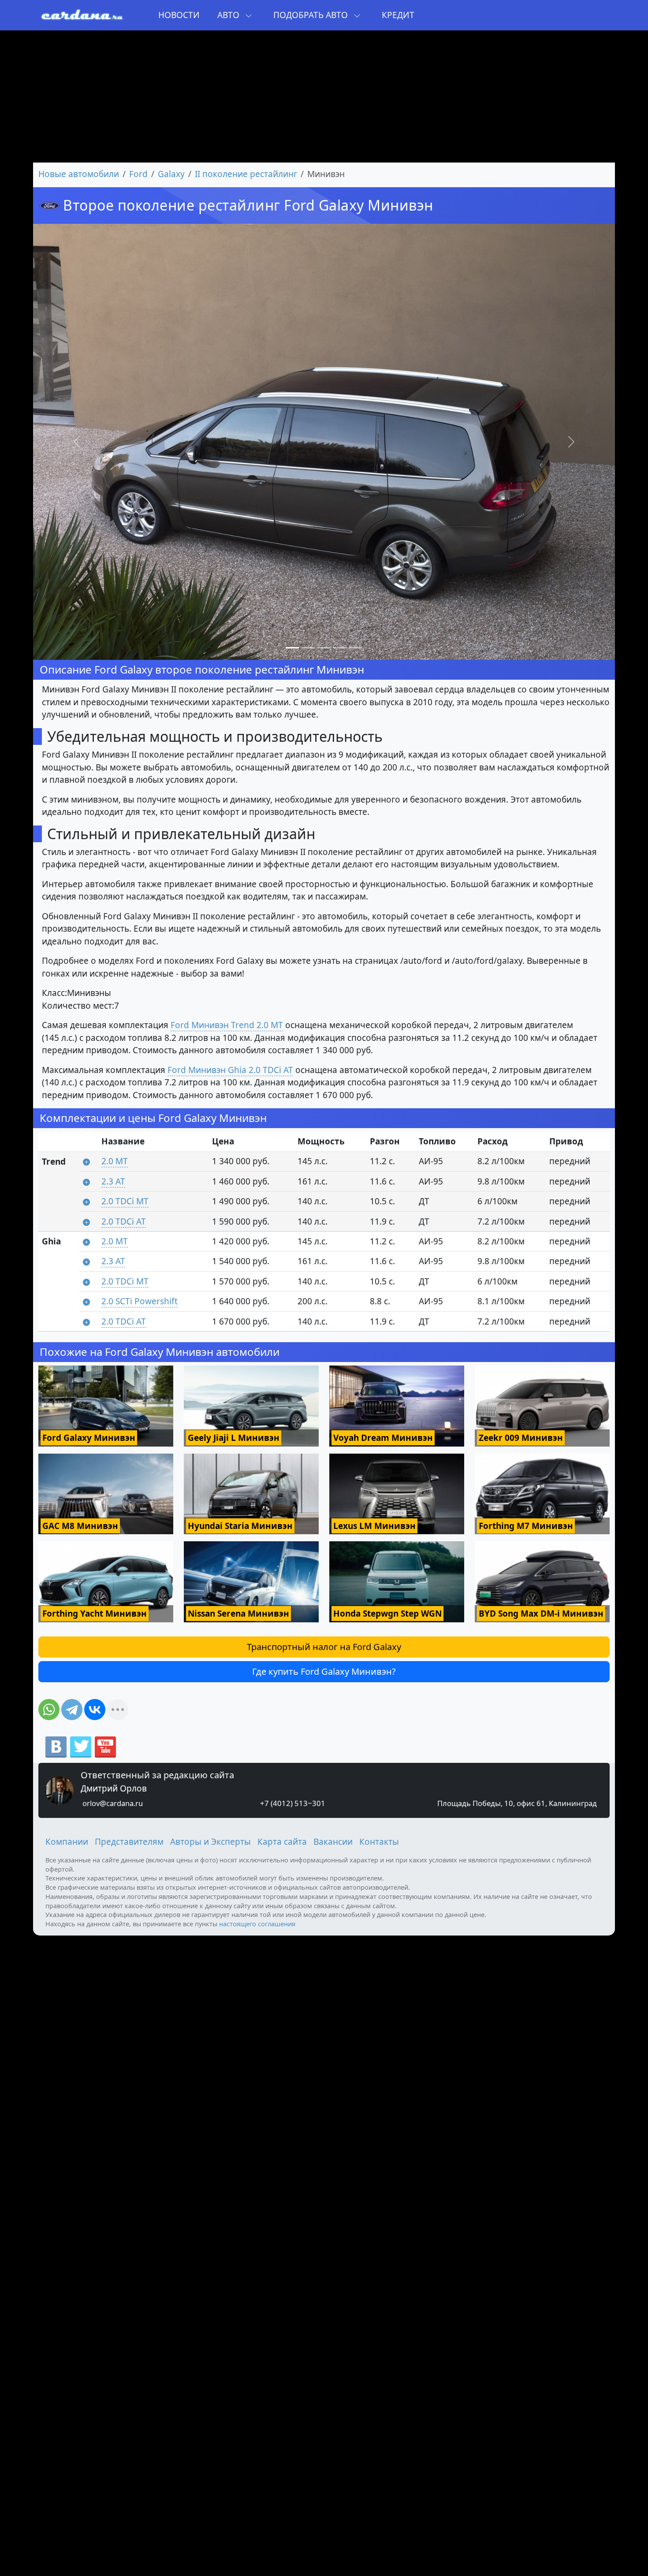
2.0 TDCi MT (125, 1201)
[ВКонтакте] (95, 1710)
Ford (138, 174)
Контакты (379, 1842)
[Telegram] (72, 1710)
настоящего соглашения (257, 1924)
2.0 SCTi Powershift (140, 1301)
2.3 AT (113, 1181)
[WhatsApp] (49, 1710)
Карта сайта (282, 1842)
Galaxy (171, 174)
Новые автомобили (79, 174)
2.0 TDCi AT (124, 1221)
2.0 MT (115, 1161)
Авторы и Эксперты (210, 1842)
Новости (179, 15)
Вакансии (333, 1842)
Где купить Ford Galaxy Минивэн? (324, 1671)
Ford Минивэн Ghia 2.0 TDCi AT (230, 1070)
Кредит (398, 15)
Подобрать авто (312, 15)
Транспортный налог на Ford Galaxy (324, 1647)
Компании (67, 1842)
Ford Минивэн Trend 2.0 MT (227, 1025)
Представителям (129, 1842)
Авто (229, 15)
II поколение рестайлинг (246, 174)
